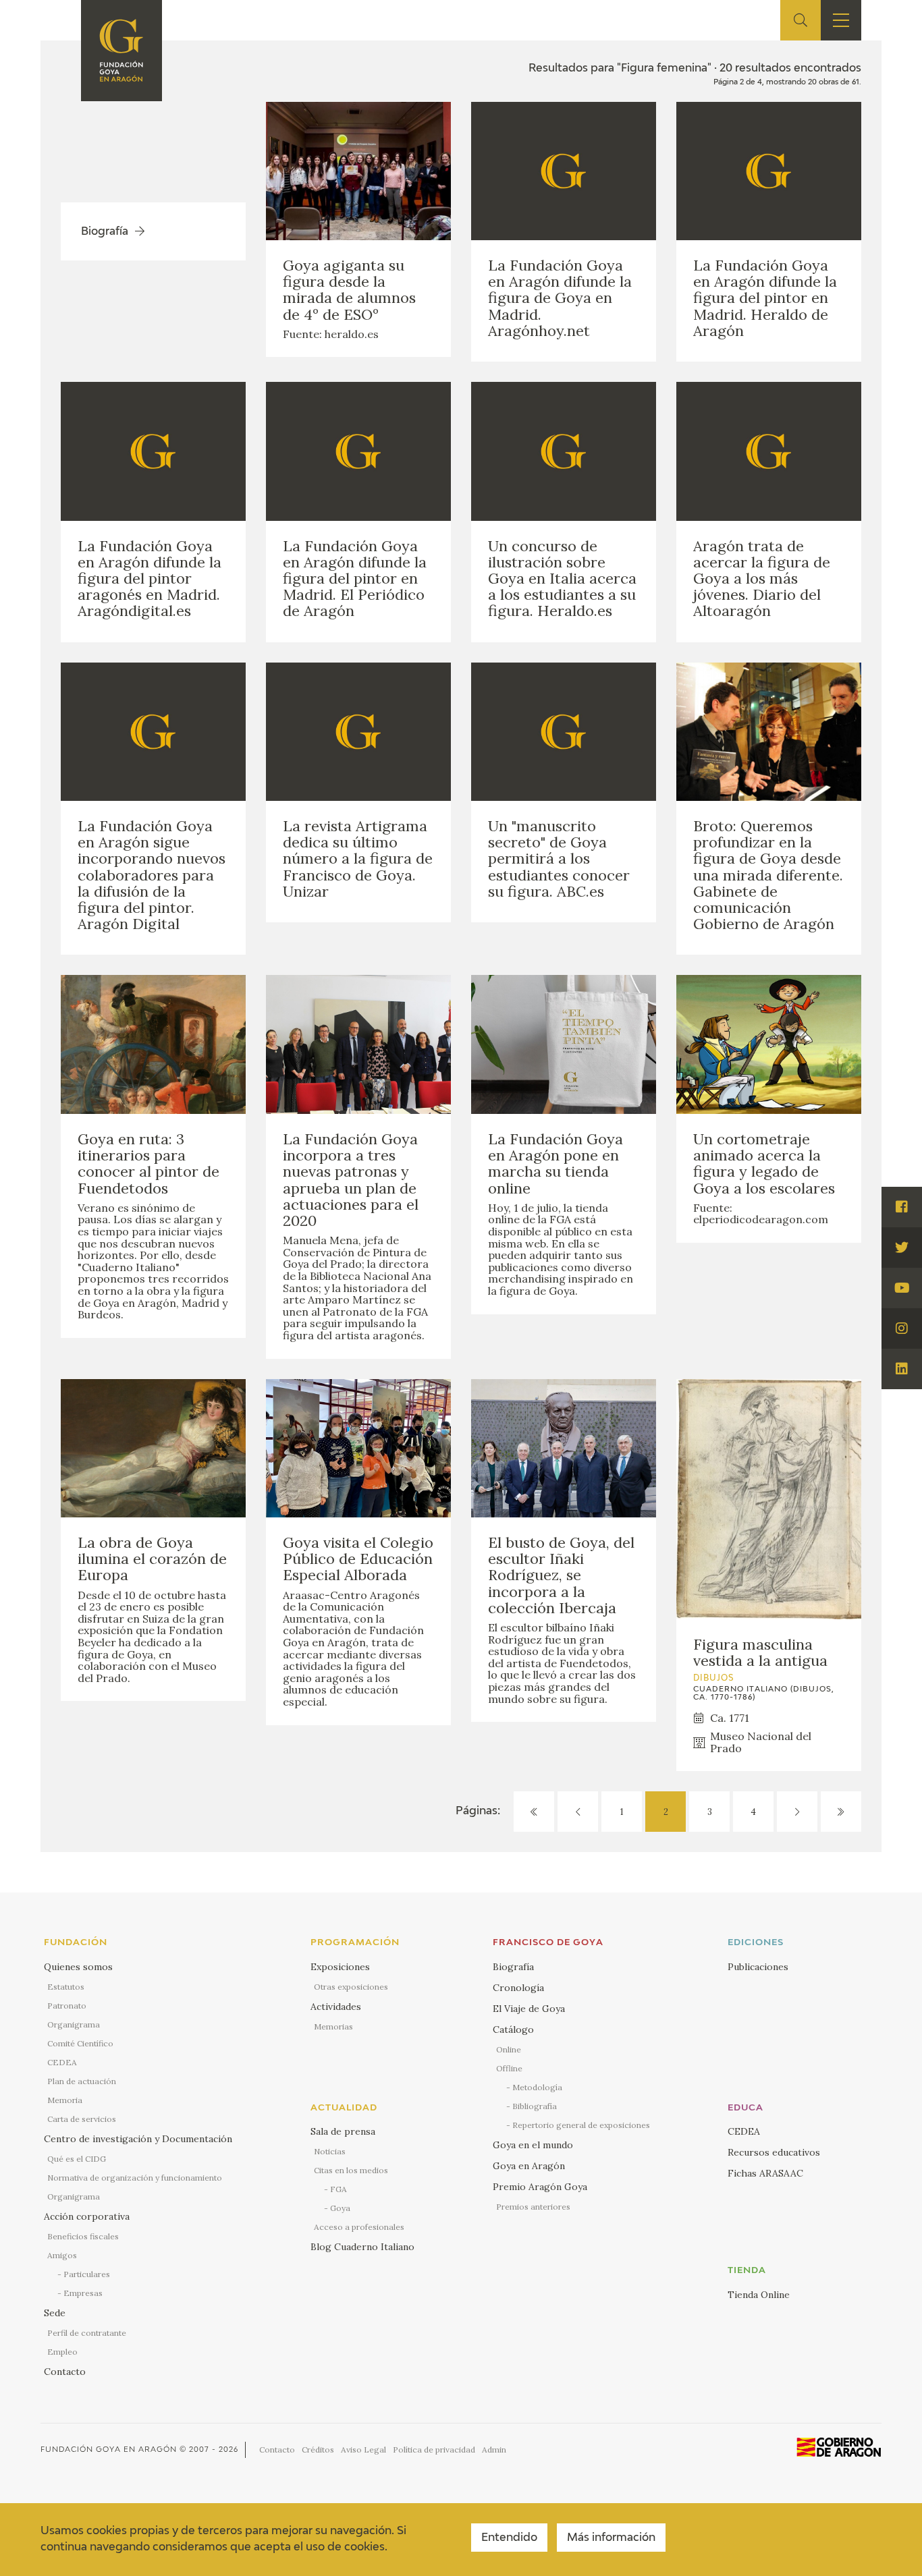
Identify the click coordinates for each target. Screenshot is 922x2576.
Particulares (87, 2274)
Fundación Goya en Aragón (109, 2449)
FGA (338, 2189)
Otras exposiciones (351, 1987)
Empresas (83, 2293)
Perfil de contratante (87, 2333)
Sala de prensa (343, 2131)
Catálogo (513, 2029)
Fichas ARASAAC (765, 2173)
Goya (340, 2208)
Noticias (330, 2151)
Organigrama (74, 2024)
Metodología (537, 2087)
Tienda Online (759, 2295)
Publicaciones (758, 1967)
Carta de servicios (82, 2119)
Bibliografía (535, 2106)
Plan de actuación (82, 2081)
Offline (509, 2068)
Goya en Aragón (529, 2166)
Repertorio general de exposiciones (581, 2125)
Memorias (333, 2026)
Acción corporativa (87, 2216)
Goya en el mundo (533, 2145)
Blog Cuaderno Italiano (362, 2247)
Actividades (336, 2007)
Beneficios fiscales (83, 2236)
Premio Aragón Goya (540, 2187)
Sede (55, 2313)
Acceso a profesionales (359, 2227)
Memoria (65, 2100)
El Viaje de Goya (529, 2009)
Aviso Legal (363, 2449)
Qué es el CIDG (77, 2159)
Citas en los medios (351, 2170)
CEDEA (62, 2062)
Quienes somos (78, 1967)
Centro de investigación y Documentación (138, 2139)
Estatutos (66, 1987)
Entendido (509, 2538)
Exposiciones (340, 1967)
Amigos (62, 2255)
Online (509, 2049)
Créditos (318, 2449)
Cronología (518, 1988)
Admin (494, 2449)
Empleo (62, 2352)
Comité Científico (80, 2043)
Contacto (65, 2372)
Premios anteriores (533, 2207)
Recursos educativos (774, 2152)
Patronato (67, 2006)
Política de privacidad (434, 2449)
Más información (611, 2538)
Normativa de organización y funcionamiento (135, 2178)
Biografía (513, 1967)
